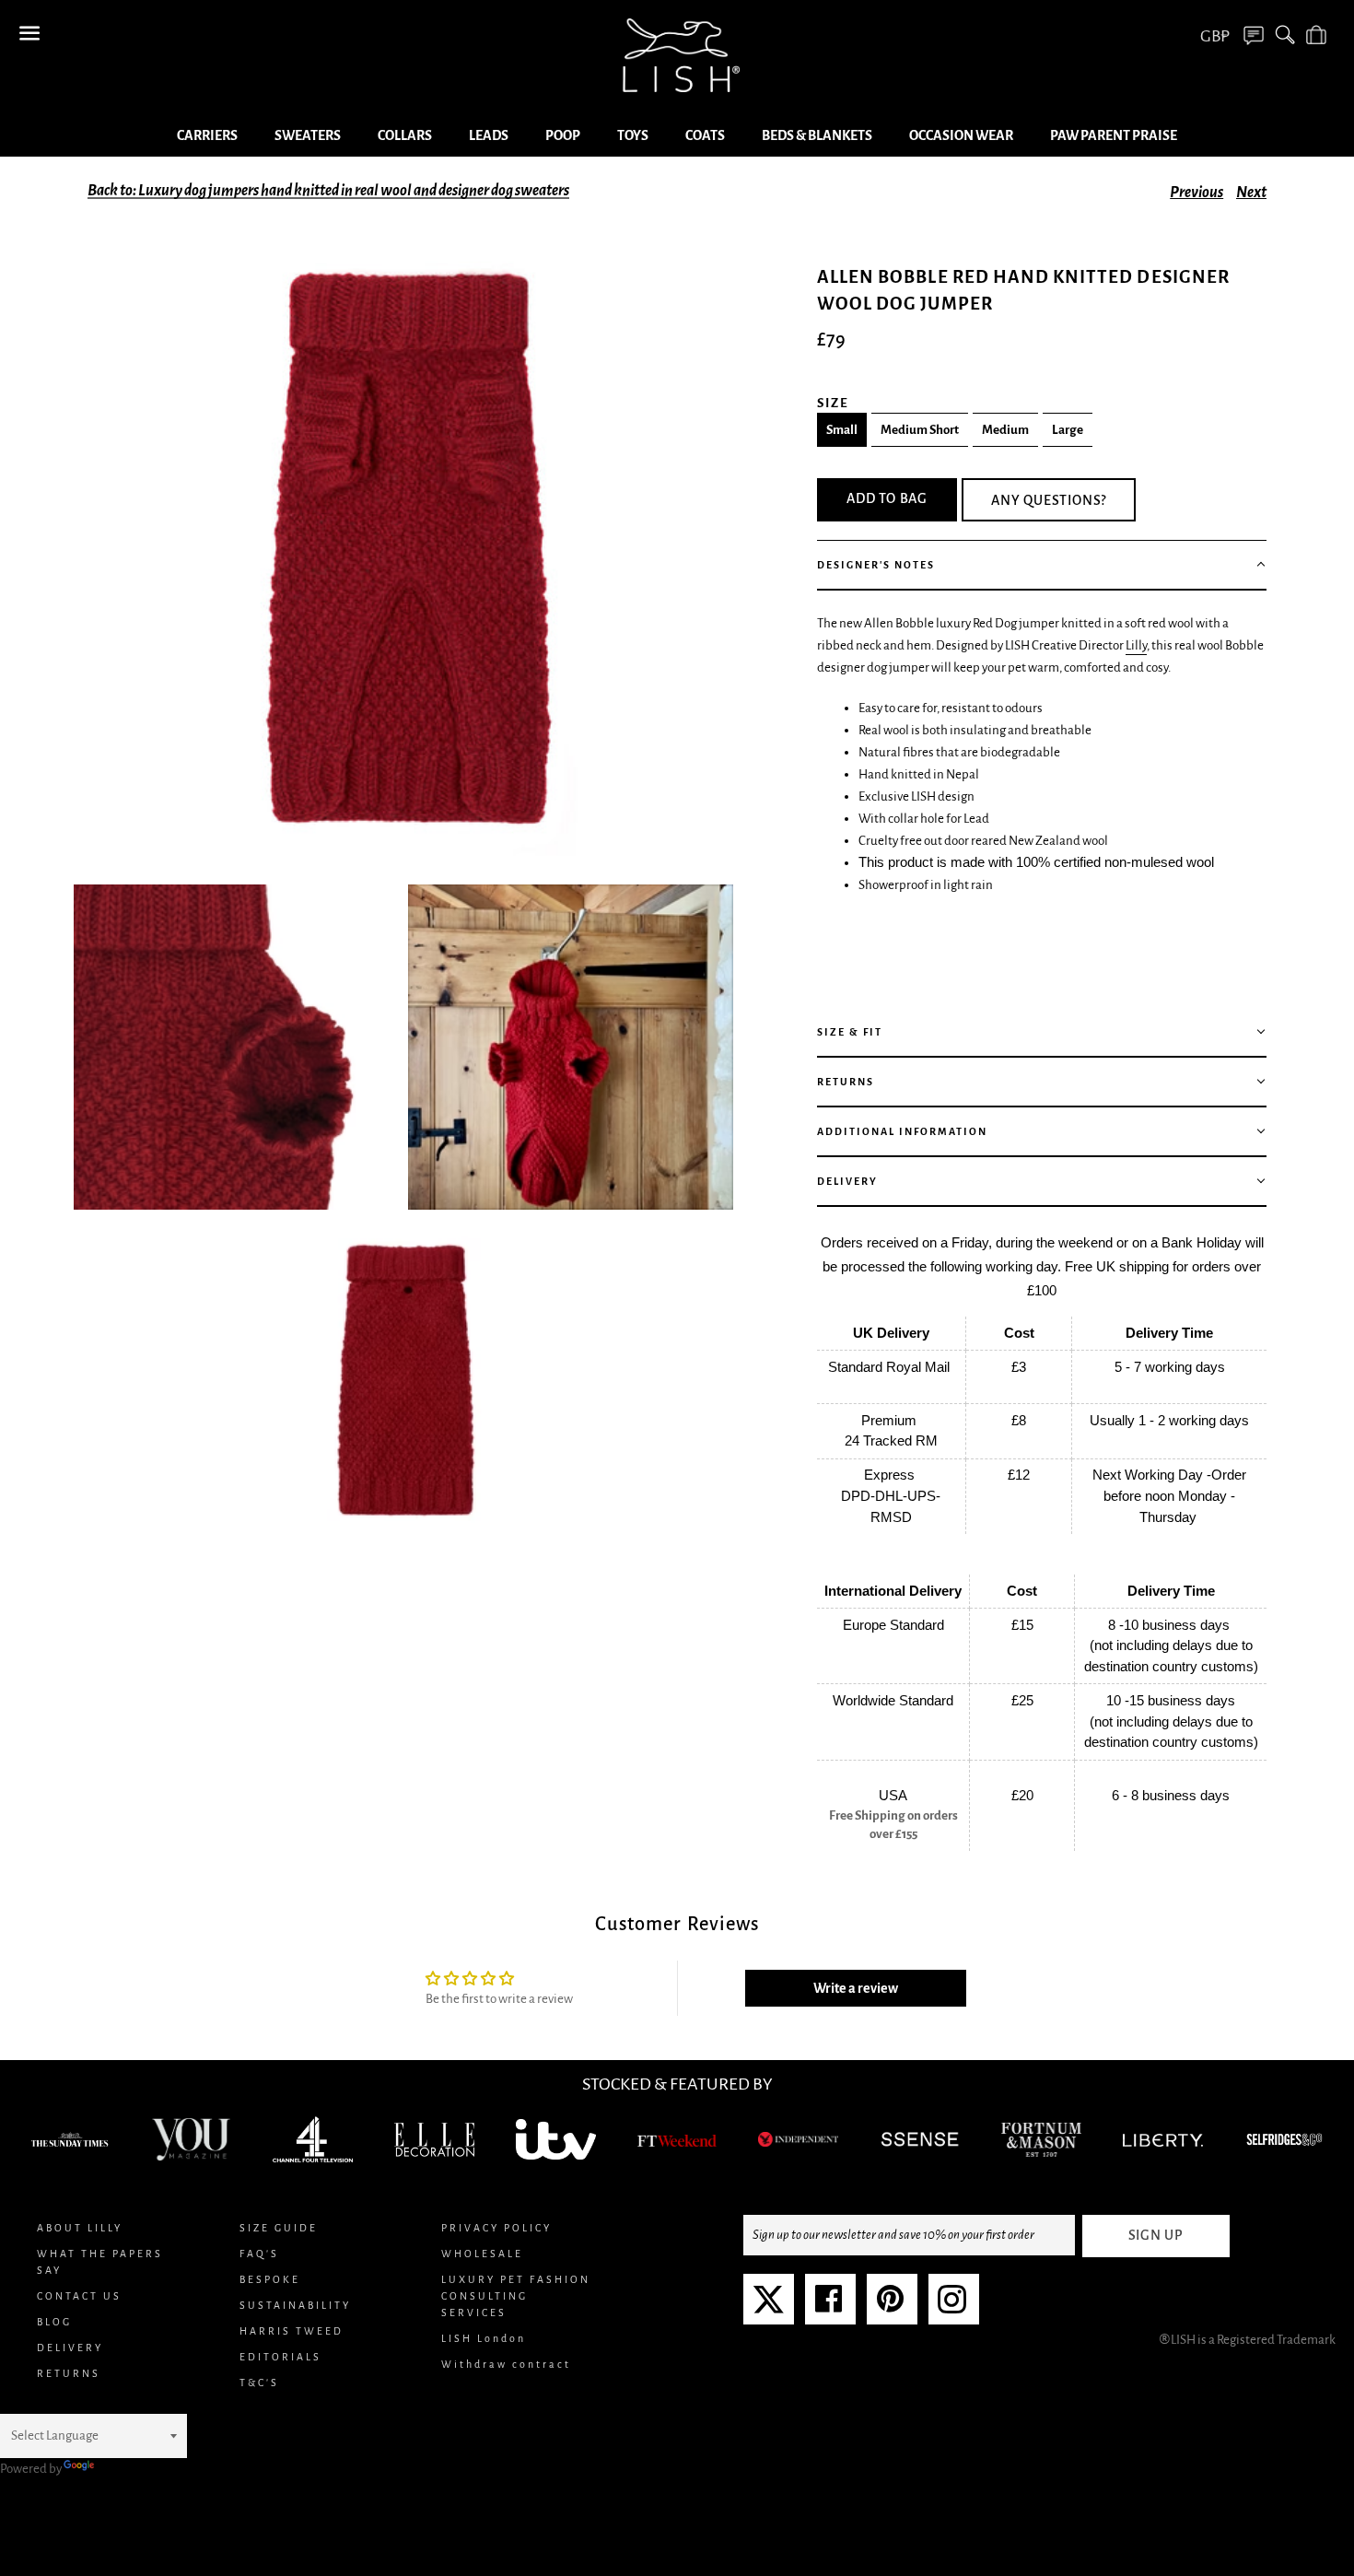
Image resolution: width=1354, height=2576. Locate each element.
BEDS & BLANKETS (817, 135)
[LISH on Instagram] (952, 2307)
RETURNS (69, 2373)
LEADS (489, 135)
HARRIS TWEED (292, 2331)
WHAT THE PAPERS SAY (100, 2262)
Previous (1196, 193)
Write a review (856, 1988)
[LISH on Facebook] (829, 2307)
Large (1068, 430)
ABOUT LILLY (80, 2228)
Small (842, 430)
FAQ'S (259, 2254)
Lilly (1136, 645)
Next (1251, 193)
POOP (563, 135)
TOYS (633, 135)
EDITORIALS (280, 2357)
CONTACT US (79, 2296)
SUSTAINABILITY (295, 2305)
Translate (123, 2469)
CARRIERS (207, 135)
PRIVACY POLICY (496, 2228)
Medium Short (920, 430)
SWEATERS (308, 135)
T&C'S (259, 2383)
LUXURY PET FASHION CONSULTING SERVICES (516, 2296)
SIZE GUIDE (279, 2228)
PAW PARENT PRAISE (1114, 135)
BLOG (54, 2322)
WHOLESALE (482, 2254)
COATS (705, 135)
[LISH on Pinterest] (890, 2307)
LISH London (484, 2338)
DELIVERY (70, 2348)
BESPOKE (270, 2279)
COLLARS (405, 135)
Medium (1005, 430)
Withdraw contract (506, 2364)
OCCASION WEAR (961, 135)
